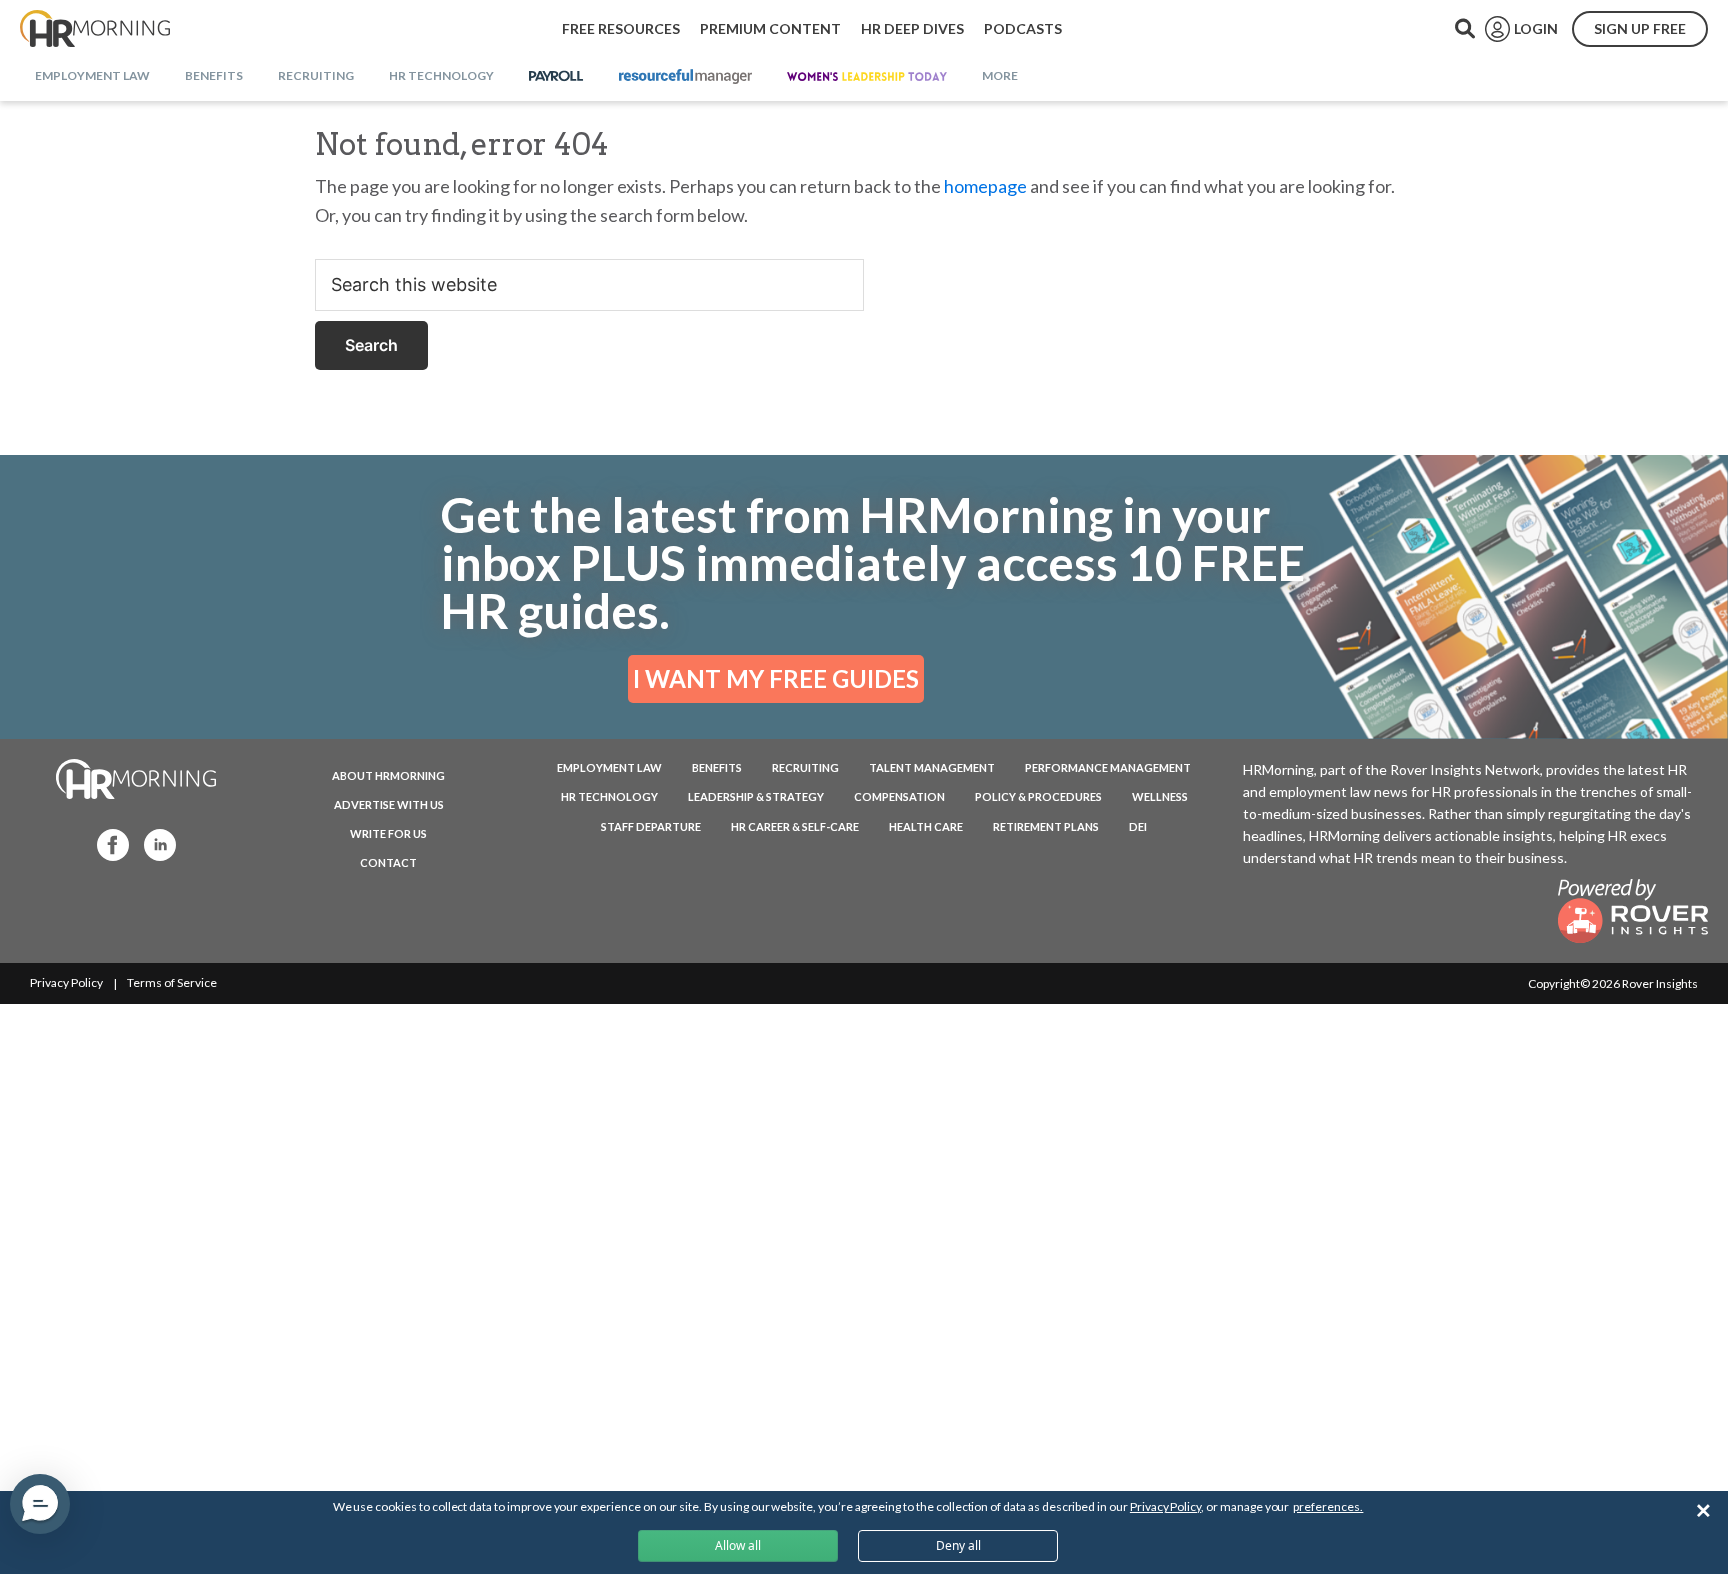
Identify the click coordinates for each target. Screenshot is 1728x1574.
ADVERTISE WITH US (389, 804)
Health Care (926, 826)
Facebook (107, 843)
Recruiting (805, 767)
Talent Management (932, 767)
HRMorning (95, 29)
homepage (985, 186)
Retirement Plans (1046, 826)
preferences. (1328, 1506)
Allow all (738, 1545)
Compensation (899, 796)
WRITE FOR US (388, 833)
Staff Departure (651, 826)
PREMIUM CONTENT (770, 28)
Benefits (717, 767)
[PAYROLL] (556, 77)
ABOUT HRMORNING (388, 775)
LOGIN (1536, 28)
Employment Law (609, 767)
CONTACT (388, 862)
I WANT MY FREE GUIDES (776, 678)
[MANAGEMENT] (685, 77)
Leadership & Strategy (756, 796)
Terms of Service (172, 982)
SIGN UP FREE (1640, 28)
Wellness (1160, 796)
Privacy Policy (66, 982)
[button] (40, 1504)
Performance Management (1108, 767)
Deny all (958, 1545)
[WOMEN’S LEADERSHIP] (867, 77)
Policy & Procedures (1038, 796)
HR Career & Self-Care (795, 826)
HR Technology (609, 796)
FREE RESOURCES (621, 28)
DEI (1138, 826)
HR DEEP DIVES (912, 28)
